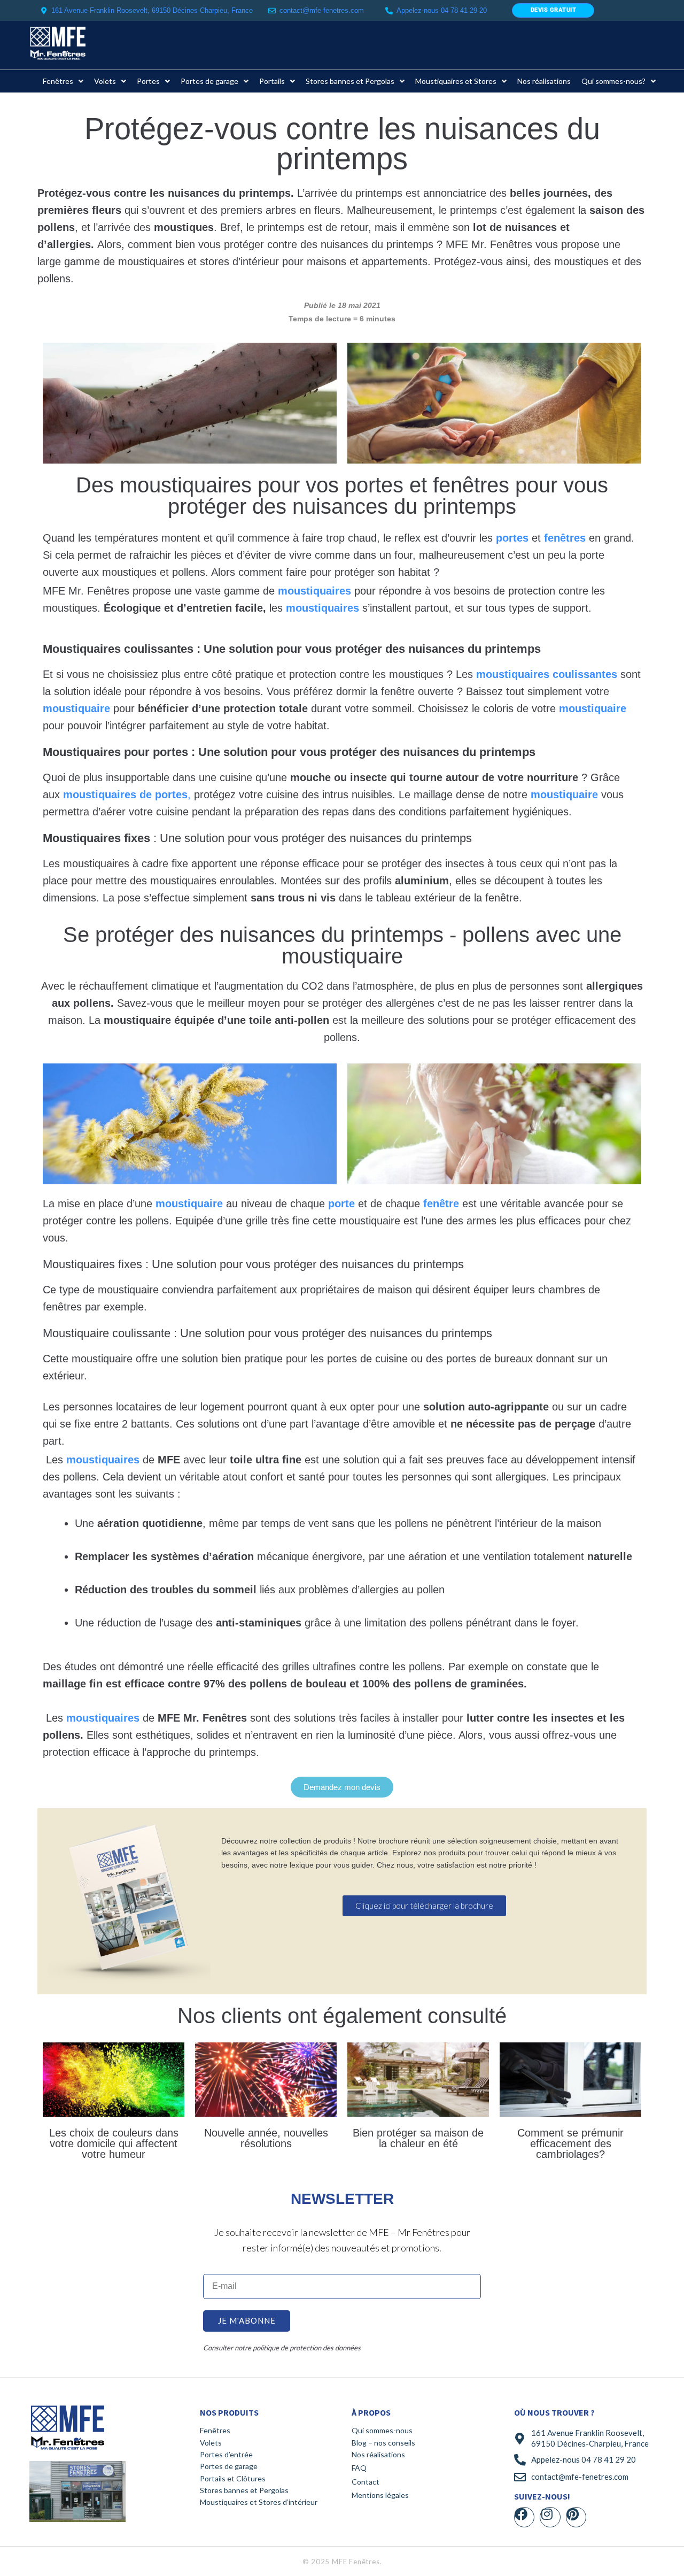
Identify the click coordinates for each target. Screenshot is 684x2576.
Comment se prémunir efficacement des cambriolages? (570, 2143)
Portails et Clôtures (233, 2478)
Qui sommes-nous (382, 2430)
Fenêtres (215, 2430)
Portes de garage (229, 2466)
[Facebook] (524, 2517)
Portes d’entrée (226, 2454)
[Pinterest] (576, 2517)
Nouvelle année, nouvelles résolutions (266, 2138)
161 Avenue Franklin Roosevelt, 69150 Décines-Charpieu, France (590, 2438)
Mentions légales (380, 2495)
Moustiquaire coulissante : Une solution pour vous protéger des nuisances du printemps (267, 1333)
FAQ (359, 2468)
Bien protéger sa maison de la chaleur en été (418, 2138)
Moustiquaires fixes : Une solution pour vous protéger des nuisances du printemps (253, 1264)
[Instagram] (550, 2517)
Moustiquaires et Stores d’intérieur (259, 2502)
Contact (366, 2482)
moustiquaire (76, 708)
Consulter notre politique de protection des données (282, 2348)
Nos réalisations (378, 2454)
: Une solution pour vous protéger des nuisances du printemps (257, 838)
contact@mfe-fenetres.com (322, 10)
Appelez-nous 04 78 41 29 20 (584, 2459)
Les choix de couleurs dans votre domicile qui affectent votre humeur (114, 2143)
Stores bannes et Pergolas (244, 2490)
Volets (211, 2443)
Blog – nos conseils (383, 2443)
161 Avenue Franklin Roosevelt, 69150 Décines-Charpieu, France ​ (153, 10)
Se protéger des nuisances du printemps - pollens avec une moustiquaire (342, 945)
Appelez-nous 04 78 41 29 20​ (442, 10)
